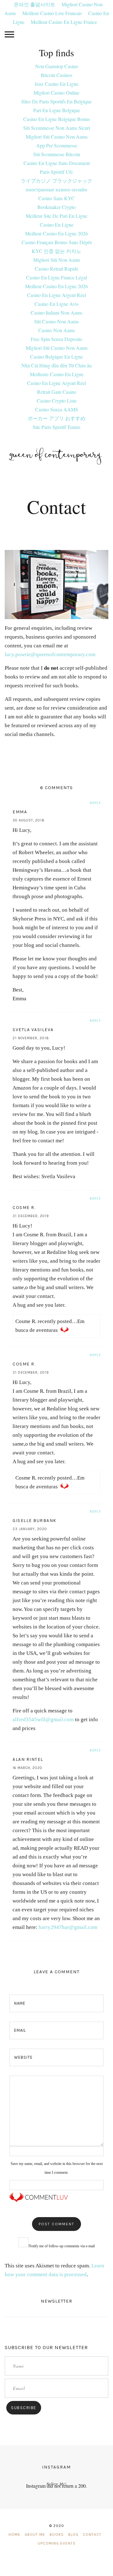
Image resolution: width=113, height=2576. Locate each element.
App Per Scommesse (57, 145)
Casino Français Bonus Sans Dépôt (57, 242)
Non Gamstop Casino (57, 66)
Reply (95, 803)
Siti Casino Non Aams (56, 321)
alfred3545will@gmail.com (43, 1719)
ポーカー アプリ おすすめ (56, 418)
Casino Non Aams (57, 330)
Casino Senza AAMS (57, 409)
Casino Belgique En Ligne (56, 357)
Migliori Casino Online (56, 93)
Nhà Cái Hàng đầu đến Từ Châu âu (56, 365)
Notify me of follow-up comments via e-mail (62, 2246)
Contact (92, 2535)
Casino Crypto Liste (57, 401)
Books (57, 2535)
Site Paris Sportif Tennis (56, 427)
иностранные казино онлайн (56, 189)
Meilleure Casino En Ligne (57, 374)
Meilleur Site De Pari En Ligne (56, 216)
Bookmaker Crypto (56, 207)
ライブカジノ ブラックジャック (56, 181)
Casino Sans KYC (56, 198)
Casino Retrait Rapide (57, 269)
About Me (35, 2535)
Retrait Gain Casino (57, 392)
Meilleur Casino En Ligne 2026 (56, 233)
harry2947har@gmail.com (68, 1927)
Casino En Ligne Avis (56, 304)
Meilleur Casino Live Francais (52, 13)
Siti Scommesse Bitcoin (57, 154)
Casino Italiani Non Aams (56, 313)
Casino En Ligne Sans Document (57, 163)
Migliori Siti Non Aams (57, 260)
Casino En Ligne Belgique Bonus (57, 119)
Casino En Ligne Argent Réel (56, 295)
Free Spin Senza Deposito (56, 339)
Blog (73, 2535)
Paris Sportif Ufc (56, 172)
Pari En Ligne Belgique (57, 110)
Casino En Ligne (57, 225)
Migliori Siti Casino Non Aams (57, 137)
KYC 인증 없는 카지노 (56, 251)
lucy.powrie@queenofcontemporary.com (50, 654)
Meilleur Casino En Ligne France (64, 22)
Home (14, 2535)
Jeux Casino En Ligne (56, 84)
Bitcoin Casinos (56, 75)
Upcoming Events (57, 2543)
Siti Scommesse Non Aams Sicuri (57, 128)
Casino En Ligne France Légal (56, 277)
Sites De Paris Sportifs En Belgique (56, 101)
